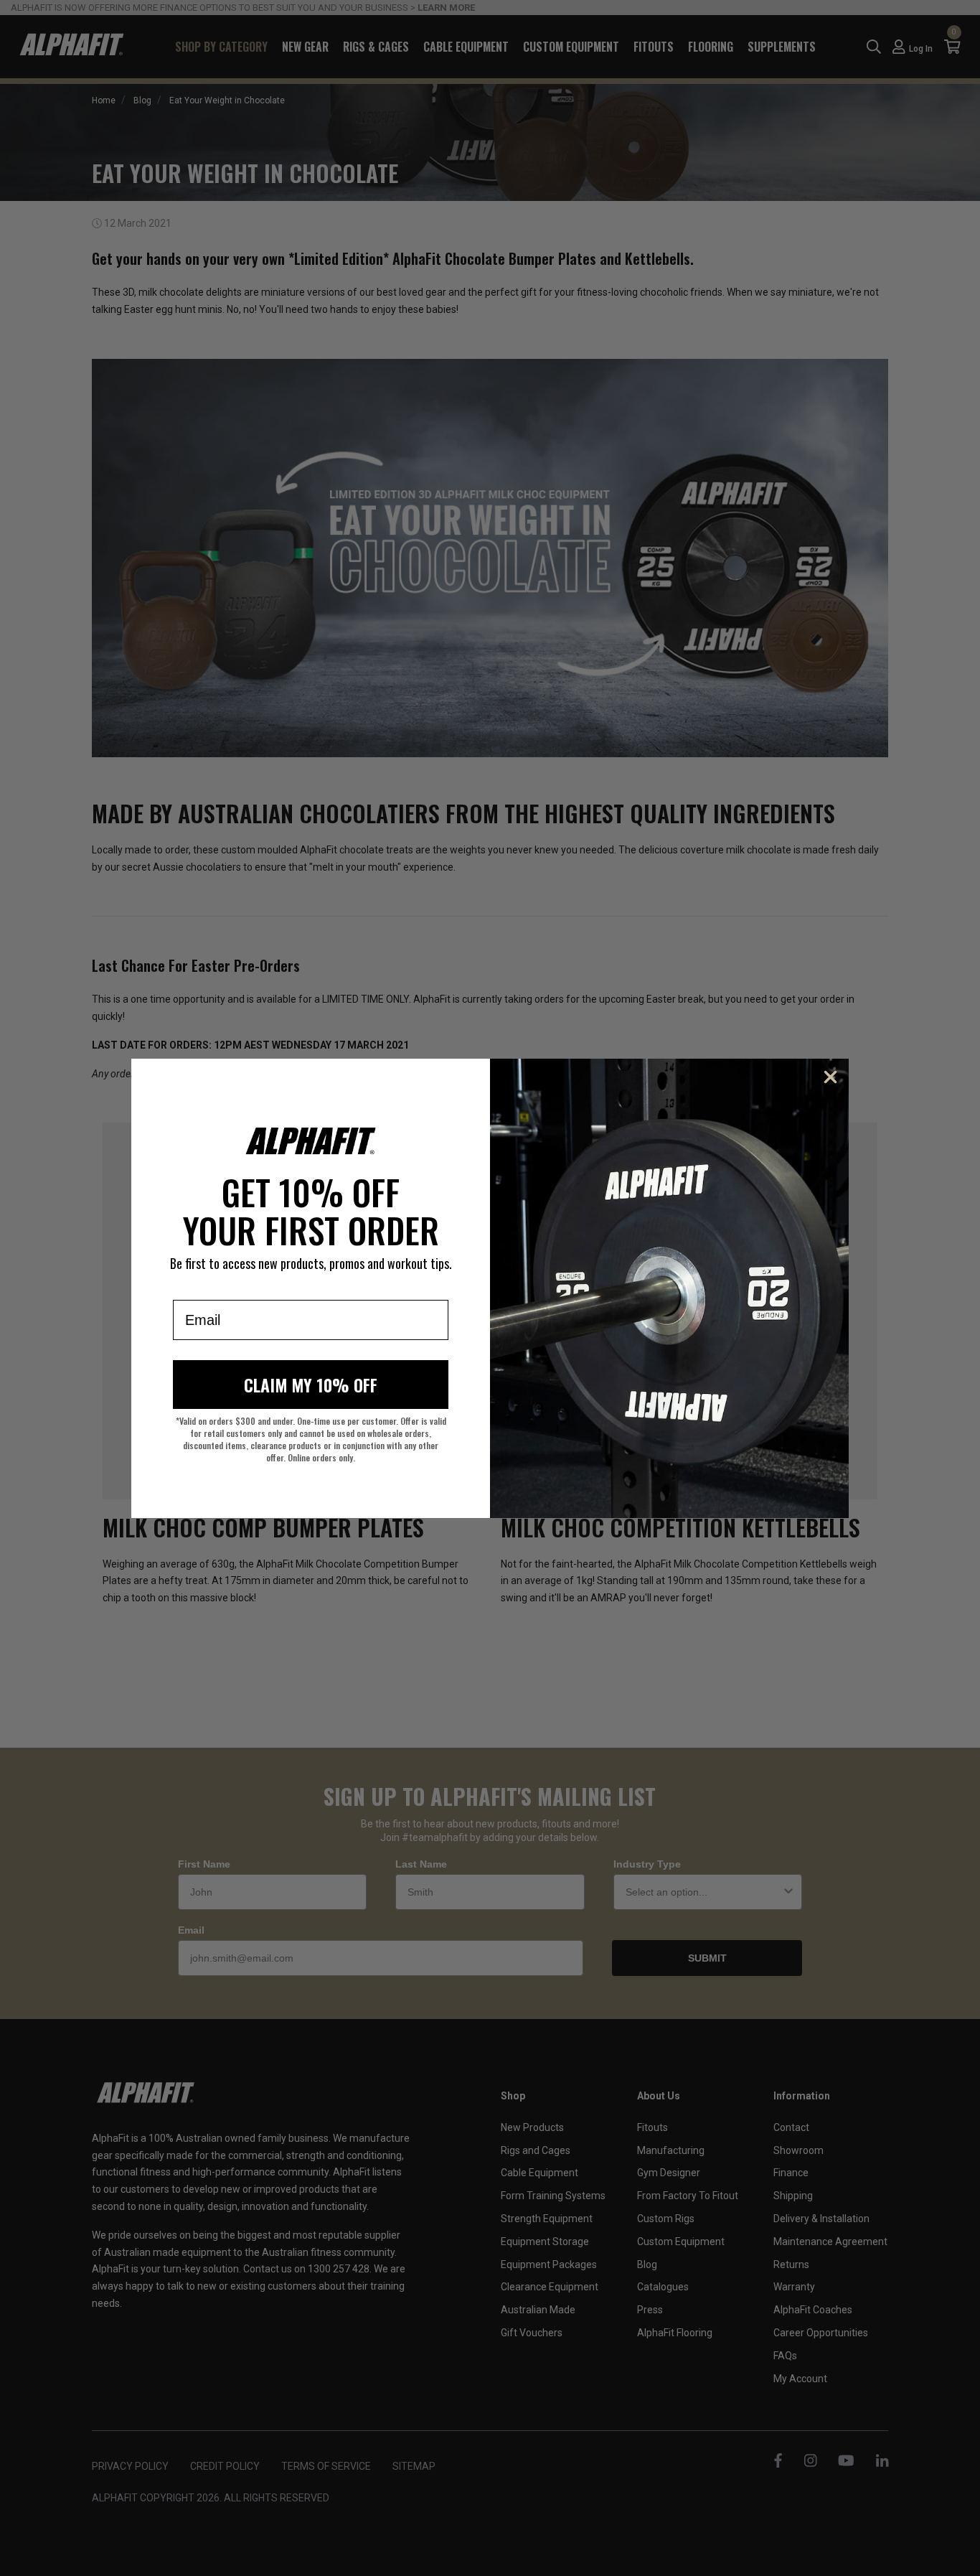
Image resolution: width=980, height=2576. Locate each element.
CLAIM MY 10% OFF (311, 1385)
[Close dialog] (830, 1077)
